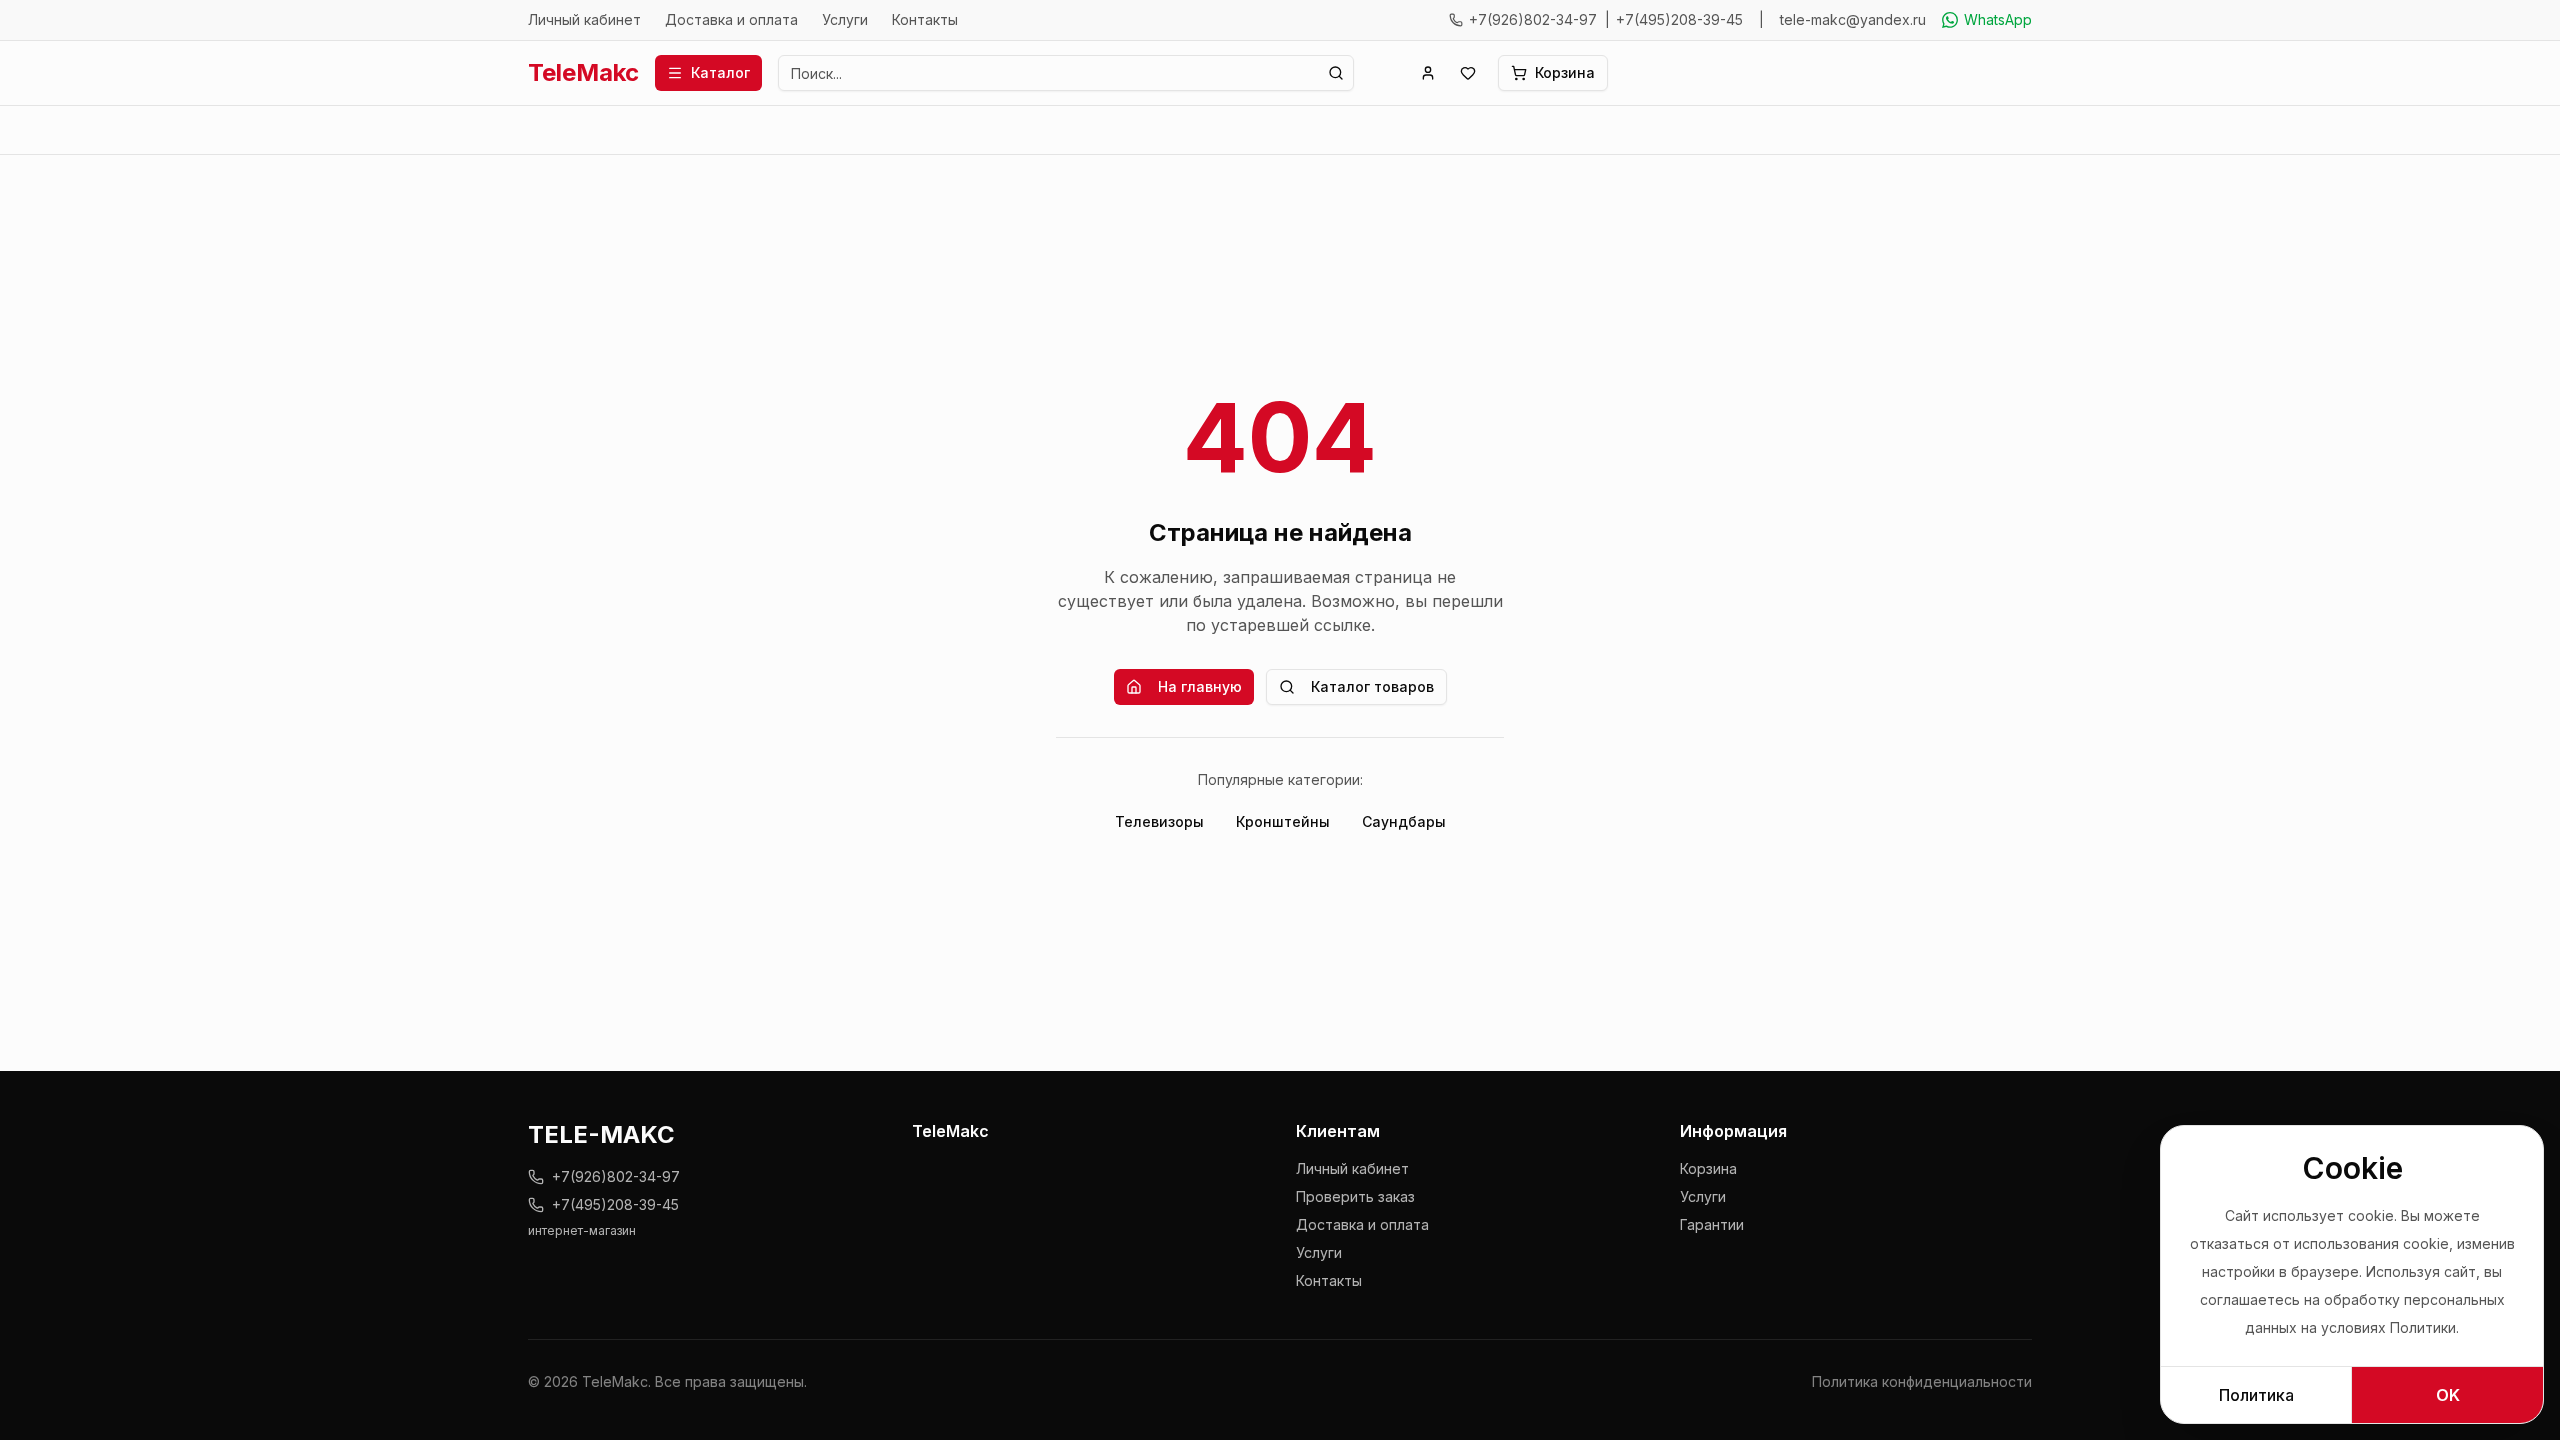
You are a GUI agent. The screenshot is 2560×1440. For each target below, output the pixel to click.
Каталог (720, 72)
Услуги (845, 19)
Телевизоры (1159, 821)
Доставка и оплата (731, 19)
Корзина (1708, 1168)
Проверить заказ (1355, 1196)
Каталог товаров (1372, 686)
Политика (2256, 1395)
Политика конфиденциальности (1922, 1381)
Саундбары (1404, 821)
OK (2448, 1395)
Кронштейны (1283, 821)
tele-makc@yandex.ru (1853, 19)
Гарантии (1712, 1224)
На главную (1200, 686)
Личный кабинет (584, 19)
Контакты (925, 19)
